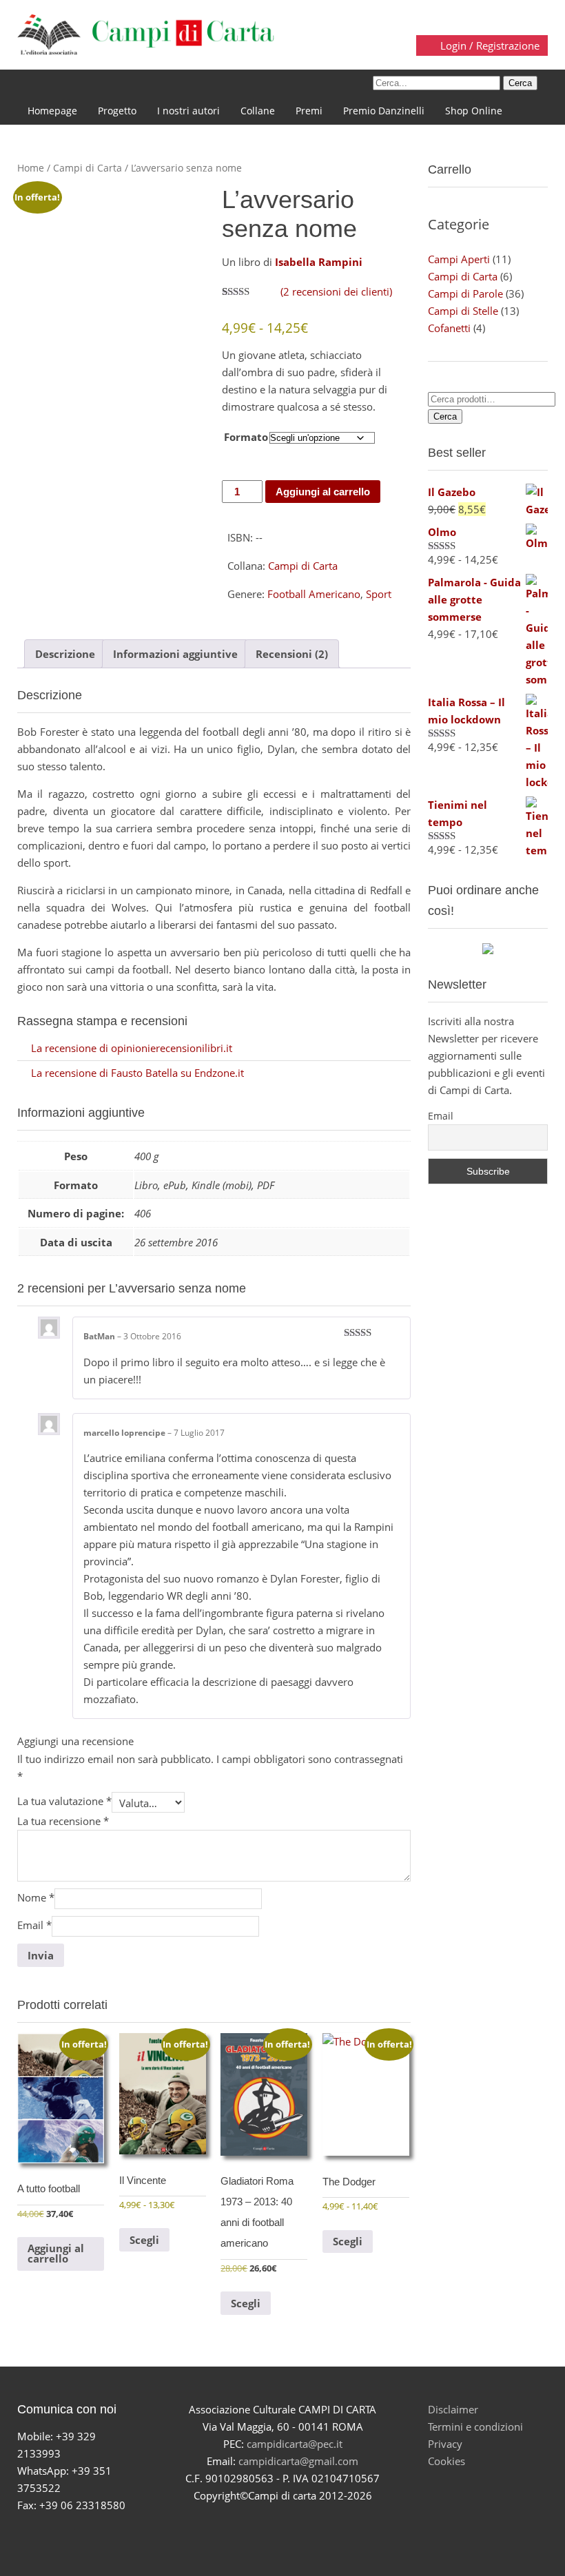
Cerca (445, 416)
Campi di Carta (88, 168)
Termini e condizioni (475, 2426)
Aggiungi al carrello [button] (56, 2253)
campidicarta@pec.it (295, 2444)
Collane (258, 111)
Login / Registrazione (489, 45)
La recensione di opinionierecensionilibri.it (132, 1048)
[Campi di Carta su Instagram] (299, 2530)
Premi (309, 111)
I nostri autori (188, 111)
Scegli (144, 2240)
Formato (246, 437)
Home (31, 168)
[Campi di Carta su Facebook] (234, 2530)
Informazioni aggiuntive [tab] (175, 654)
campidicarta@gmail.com (298, 2461)
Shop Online (474, 111)
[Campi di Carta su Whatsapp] (331, 2530)
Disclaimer (453, 2409)
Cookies (446, 2461)
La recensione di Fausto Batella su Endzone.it (137, 1073)
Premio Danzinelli (384, 111)
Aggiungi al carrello (323, 492)
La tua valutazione (64, 1801)
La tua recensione (63, 1821)
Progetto (117, 111)
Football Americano (314, 594)
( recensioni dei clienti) (336, 291)
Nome (36, 1897)
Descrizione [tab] (65, 654)
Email (34, 1925)
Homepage (52, 111)
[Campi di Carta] (146, 33)
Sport (379, 594)
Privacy (445, 2444)
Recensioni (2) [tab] (292, 654)
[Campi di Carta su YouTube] (266, 2530)
